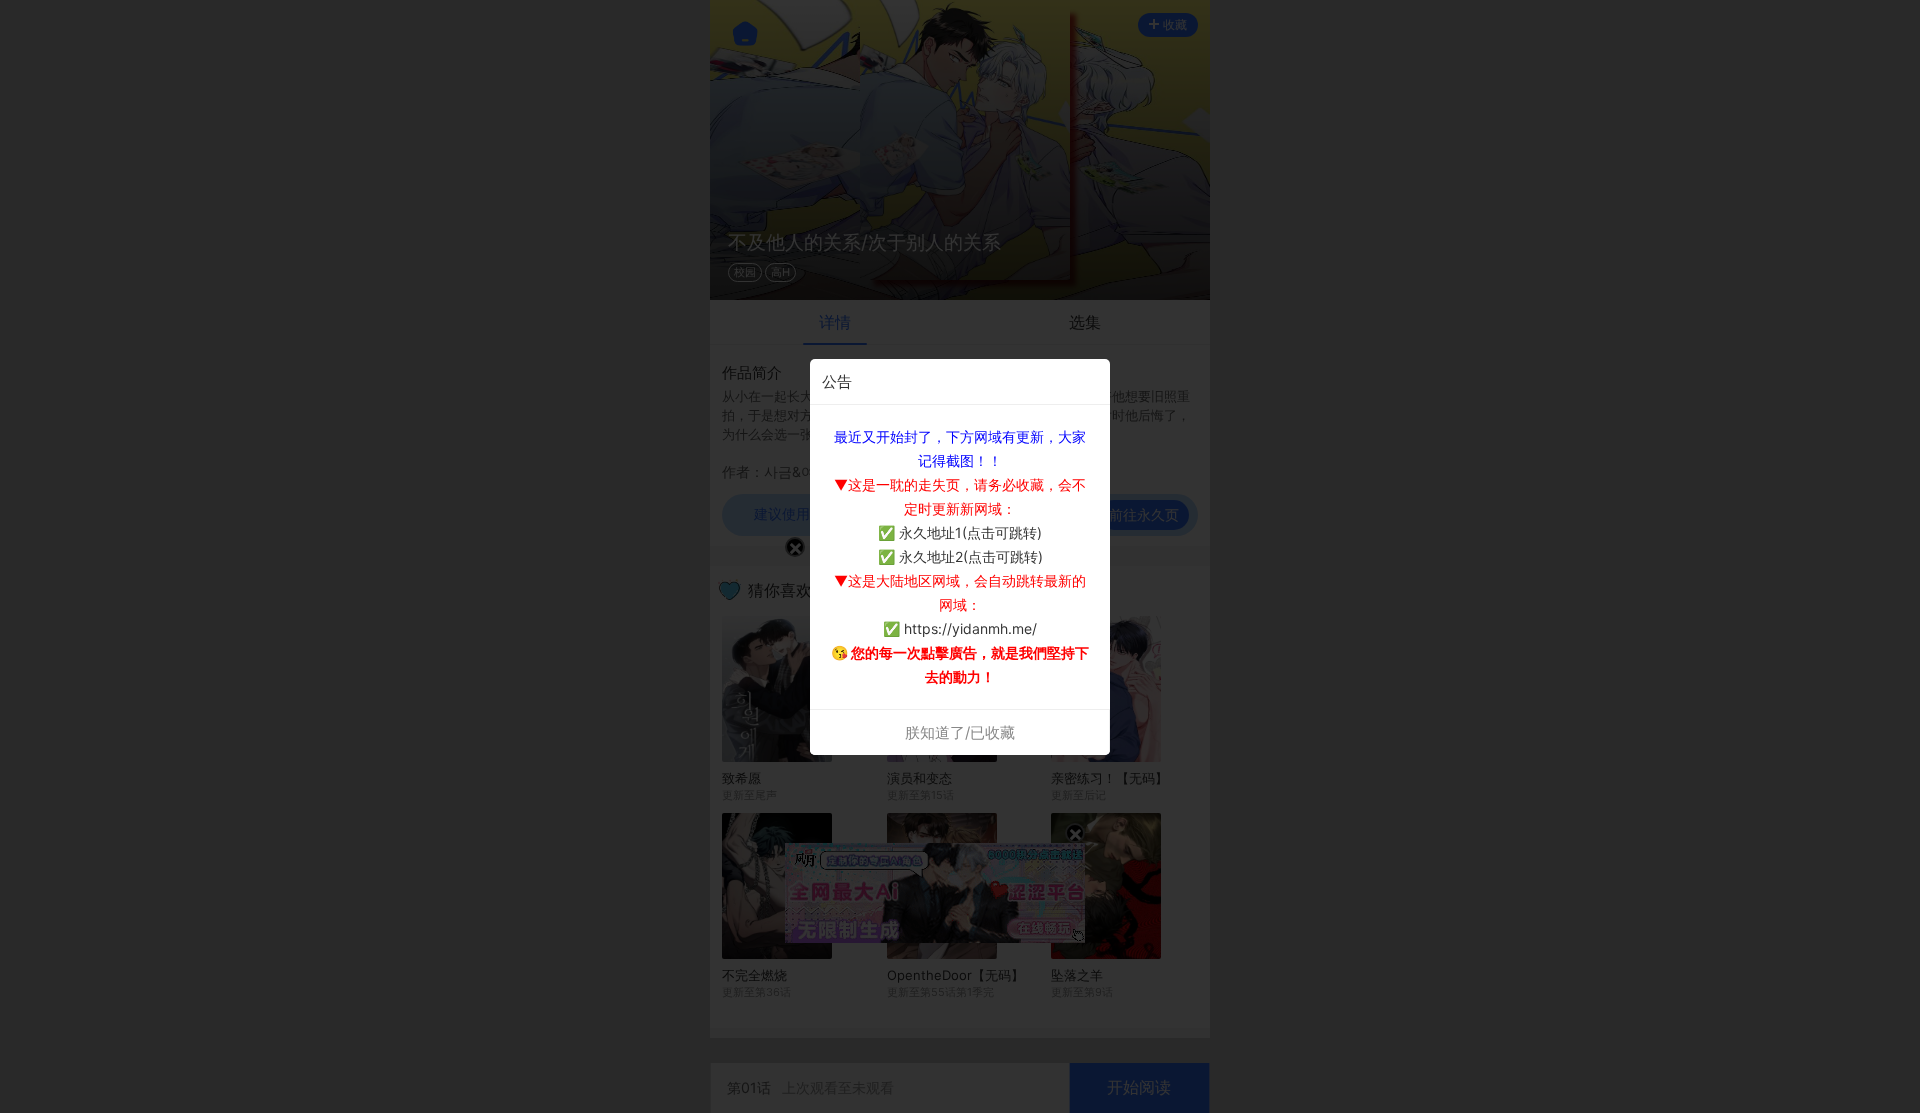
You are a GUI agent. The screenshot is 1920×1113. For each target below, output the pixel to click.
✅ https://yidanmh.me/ (960, 628)
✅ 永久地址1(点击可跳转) (960, 532)
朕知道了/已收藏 (960, 732)
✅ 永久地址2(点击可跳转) (960, 556)
